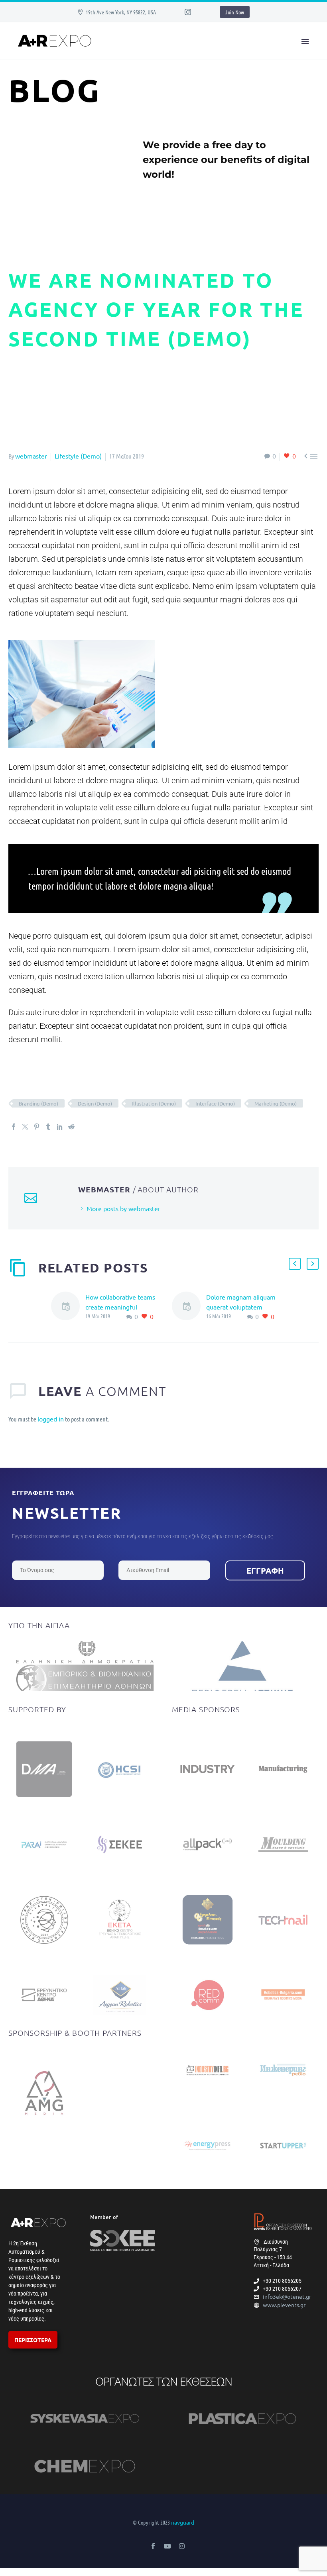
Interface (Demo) (215, 1103)
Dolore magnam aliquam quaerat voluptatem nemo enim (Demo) (241, 1307)
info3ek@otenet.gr (287, 2296)
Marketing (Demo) (276, 1103)
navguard (183, 2522)
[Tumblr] (48, 1127)
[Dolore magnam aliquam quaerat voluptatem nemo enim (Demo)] (189, 1307)
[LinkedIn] (60, 1127)
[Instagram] (188, 12)
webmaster (31, 456)
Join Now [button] (235, 12)
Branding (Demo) (38, 1103)
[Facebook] (14, 1127)
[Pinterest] (37, 1127)
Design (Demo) (95, 1103)
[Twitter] (25, 1127)
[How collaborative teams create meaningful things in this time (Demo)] (68, 1307)
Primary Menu (305, 41)
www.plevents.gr (284, 2305)
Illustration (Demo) (154, 1103)
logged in (51, 1419)
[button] (295, 1264)
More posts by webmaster (123, 1208)
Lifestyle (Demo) (78, 456)
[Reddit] (71, 1127)
